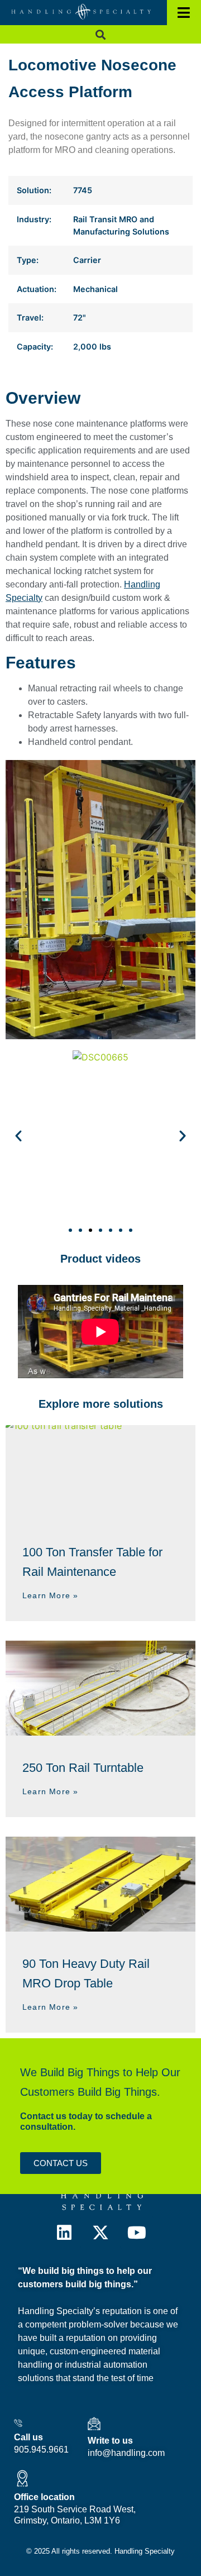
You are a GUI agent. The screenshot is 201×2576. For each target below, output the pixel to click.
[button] (101, 34)
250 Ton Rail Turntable (83, 1768)
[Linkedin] (64, 2233)
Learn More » (50, 1595)
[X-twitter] (100, 2233)
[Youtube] (137, 2233)
